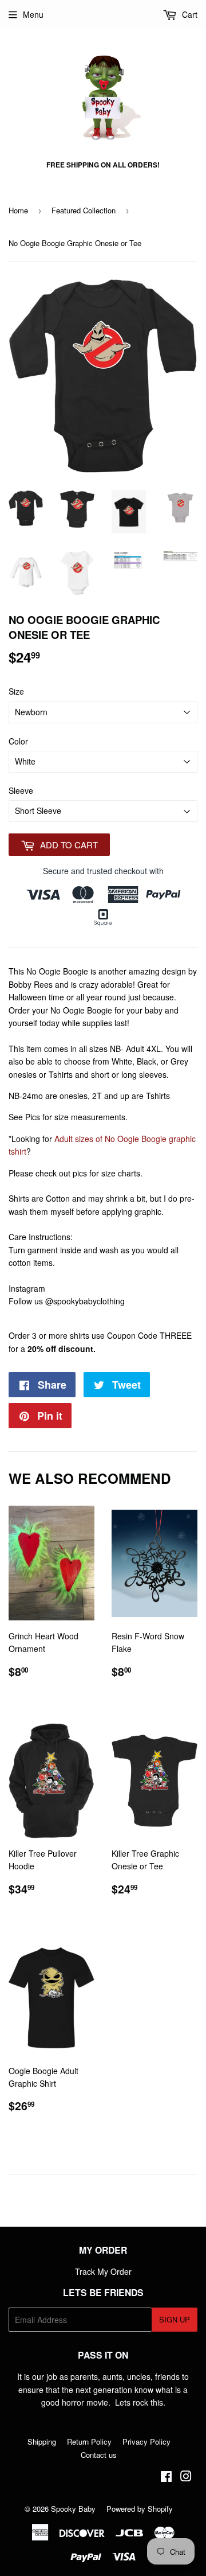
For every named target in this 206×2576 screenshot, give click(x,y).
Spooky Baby (73, 2509)
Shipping (42, 2441)
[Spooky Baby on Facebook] (166, 2477)
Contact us (99, 2455)
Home (18, 210)
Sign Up (175, 2319)
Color (18, 741)
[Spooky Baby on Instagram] (186, 2477)
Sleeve (21, 790)
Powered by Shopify (140, 2509)
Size (16, 691)
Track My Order (103, 2271)
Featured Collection (84, 210)
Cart (189, 14)
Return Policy (89, 2441)
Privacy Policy (146, 2441)
